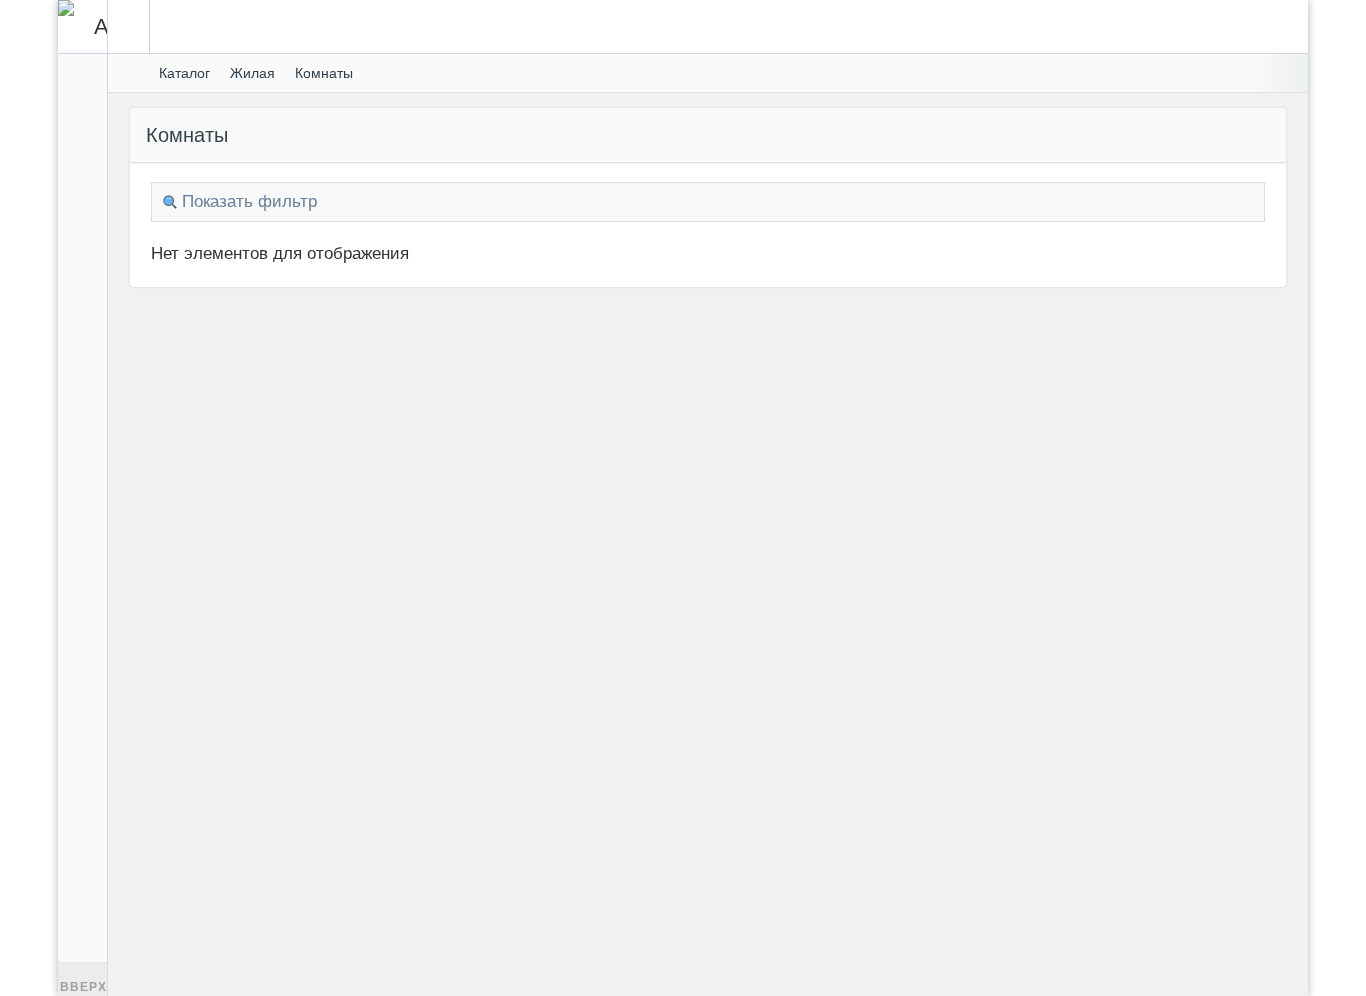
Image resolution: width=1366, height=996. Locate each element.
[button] (129, 26)
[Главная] (131, 73)
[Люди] (82, 230)
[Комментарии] (82, 194)
